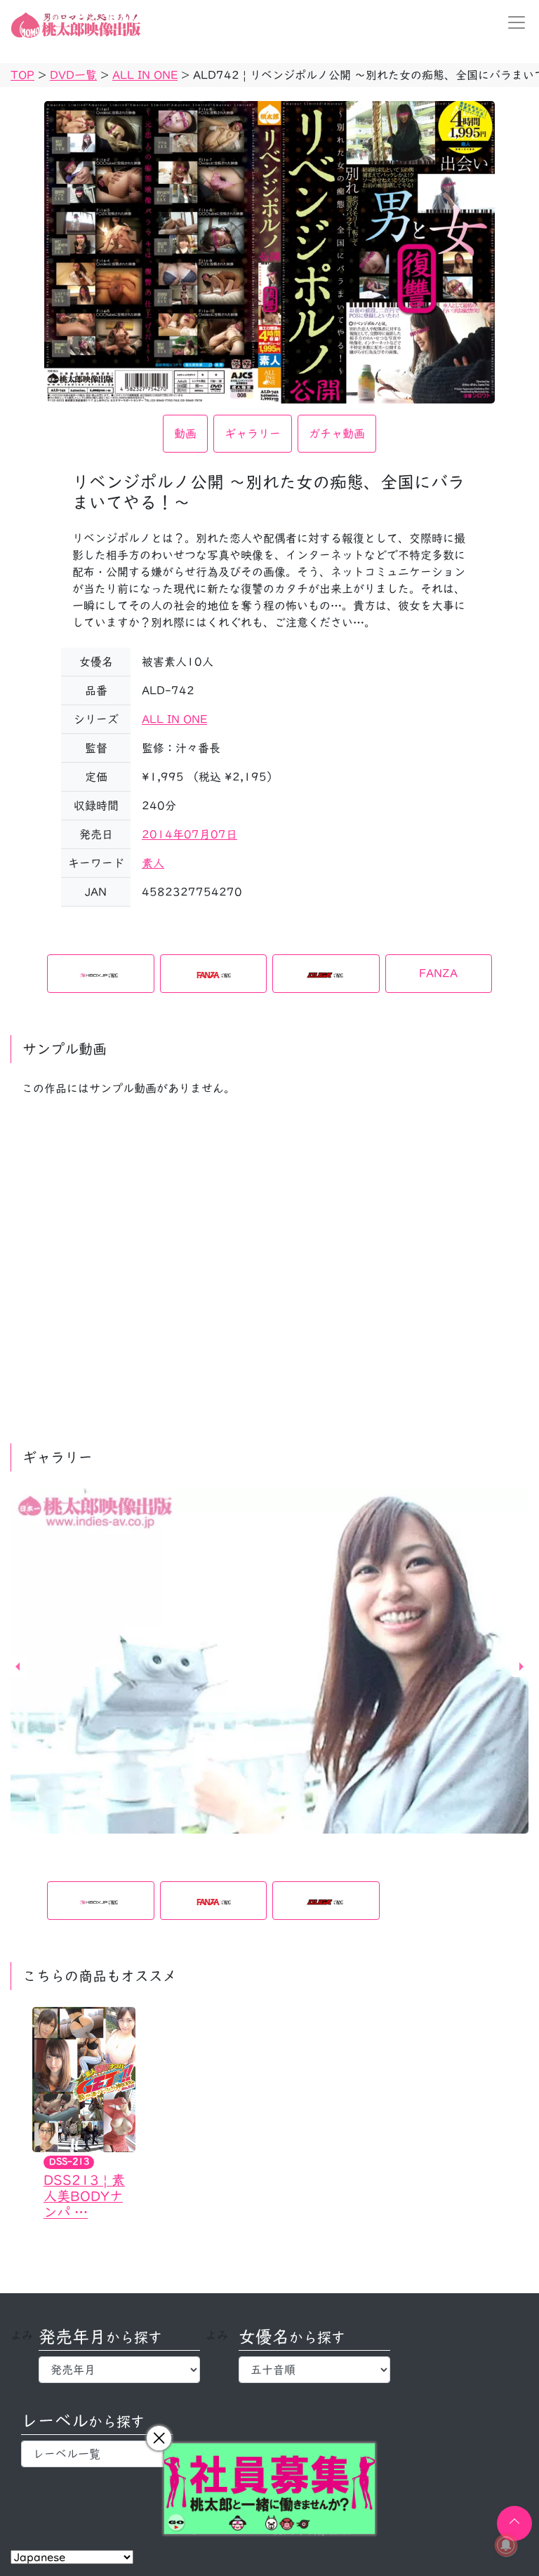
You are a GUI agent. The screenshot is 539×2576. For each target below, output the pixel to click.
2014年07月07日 (189, 834)
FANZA (438, 973)
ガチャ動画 (337, 434)
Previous (18, 1667)
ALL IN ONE (174, 719)
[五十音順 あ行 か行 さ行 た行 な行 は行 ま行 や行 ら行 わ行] (314, 2370)
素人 (153, 863)
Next (521, 1667)
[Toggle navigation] (512, 22)
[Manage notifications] (506, 2545)
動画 (185, 434)
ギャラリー (253, 434)
